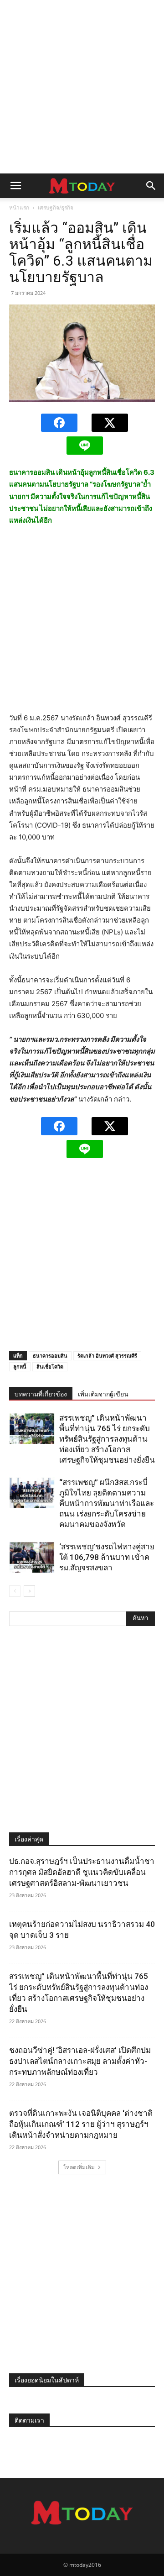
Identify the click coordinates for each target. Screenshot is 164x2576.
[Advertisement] (82, 87)
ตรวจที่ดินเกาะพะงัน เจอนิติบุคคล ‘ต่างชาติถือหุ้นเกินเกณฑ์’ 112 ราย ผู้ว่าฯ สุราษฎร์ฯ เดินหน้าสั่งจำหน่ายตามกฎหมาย (81, 2124)
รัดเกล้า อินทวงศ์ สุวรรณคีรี (107, 1356)
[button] (15, 186)
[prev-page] (15, 1591)
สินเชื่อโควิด (50, 1367)
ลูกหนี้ (20, 1367)
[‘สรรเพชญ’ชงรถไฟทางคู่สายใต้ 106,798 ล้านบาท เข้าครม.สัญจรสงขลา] (32, 1557)
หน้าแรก (19, 207)
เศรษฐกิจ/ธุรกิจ (56, 207)
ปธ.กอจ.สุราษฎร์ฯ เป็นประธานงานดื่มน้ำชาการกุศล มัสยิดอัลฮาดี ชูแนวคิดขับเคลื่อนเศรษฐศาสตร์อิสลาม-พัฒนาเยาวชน (82, 1872)
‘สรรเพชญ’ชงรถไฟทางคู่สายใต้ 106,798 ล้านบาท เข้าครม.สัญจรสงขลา (107, 1557)
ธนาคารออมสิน (50, 1356)
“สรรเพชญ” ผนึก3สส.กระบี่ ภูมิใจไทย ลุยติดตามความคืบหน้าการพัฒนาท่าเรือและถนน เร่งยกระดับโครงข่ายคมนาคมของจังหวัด (107, 1503)
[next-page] (29, 1591)
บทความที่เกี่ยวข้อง (41, 1394)
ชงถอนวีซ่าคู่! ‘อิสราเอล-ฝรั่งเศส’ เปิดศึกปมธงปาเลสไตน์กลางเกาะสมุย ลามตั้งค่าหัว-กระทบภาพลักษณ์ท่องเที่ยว (80, 2061)
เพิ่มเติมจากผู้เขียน (103, 1394)
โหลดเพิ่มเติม (79, 2167)
